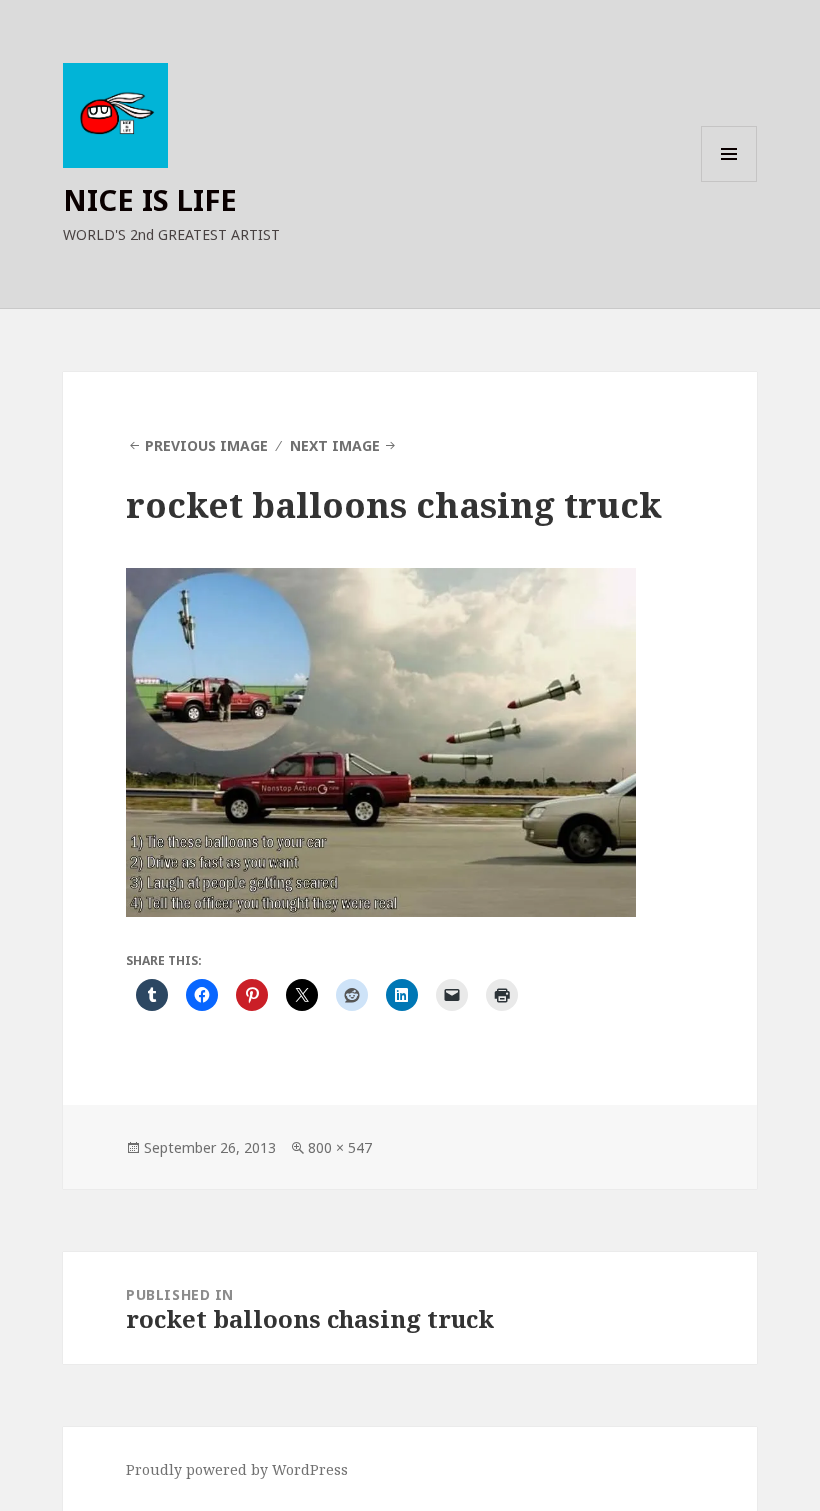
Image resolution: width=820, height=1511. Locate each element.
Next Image (335, 445)
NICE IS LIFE (150, 199)
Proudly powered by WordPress (237, 1469)
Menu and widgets (729, 181)
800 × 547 (340, 1147)
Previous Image (206, 445)
